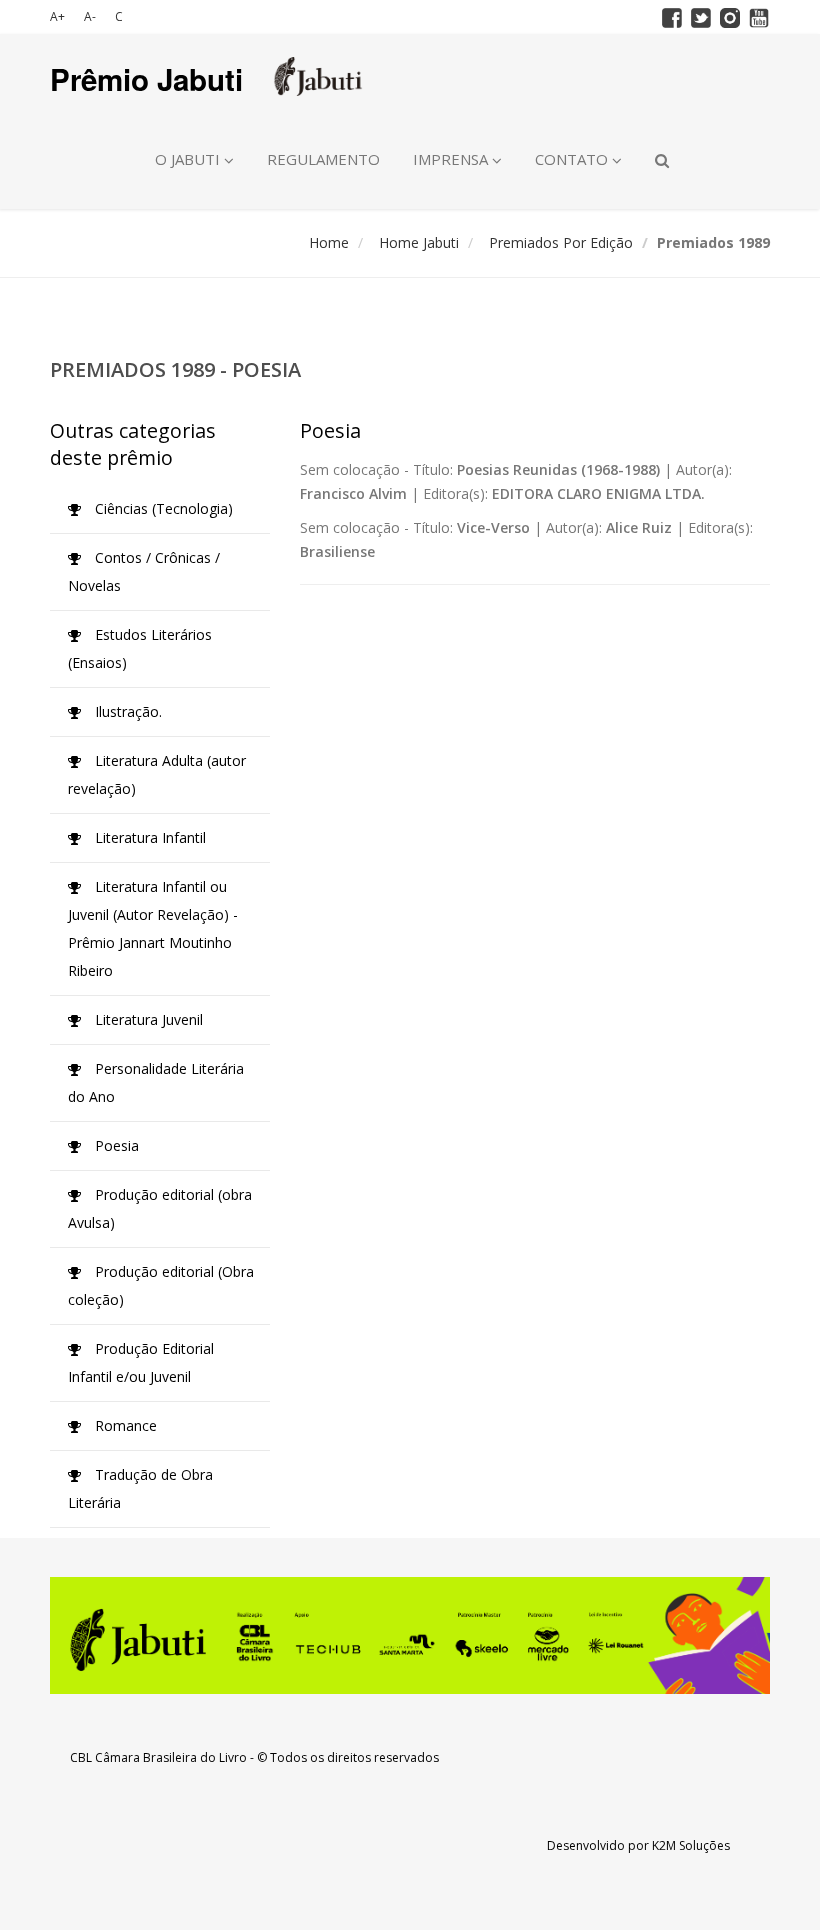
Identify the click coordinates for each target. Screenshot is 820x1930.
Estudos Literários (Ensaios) (140, 648)
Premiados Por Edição (561, 242)
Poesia (115, 1145)
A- (90, 16)
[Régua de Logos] (410, 1635)
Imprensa (452, 159)
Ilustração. (126, 711)
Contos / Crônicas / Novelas (144, 571)
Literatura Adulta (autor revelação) (157, 774)
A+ (57, 16)
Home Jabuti (419, 242)
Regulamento (323, 159)
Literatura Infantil (148, 837)
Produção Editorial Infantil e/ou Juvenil (141, 1362)
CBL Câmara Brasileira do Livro (158, 1757)
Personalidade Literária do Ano (156, 1082)
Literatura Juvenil (147, 1019)
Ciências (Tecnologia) (162, 508)
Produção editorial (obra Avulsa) (160, 1208)
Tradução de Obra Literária (140, 1488)
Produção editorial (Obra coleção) (161, 1285)
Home (329, 242)
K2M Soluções (691, 1845)
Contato (573, 159)
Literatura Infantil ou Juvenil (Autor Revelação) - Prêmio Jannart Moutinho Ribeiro (153, 928)
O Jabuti (189, 159)
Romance (124, 1425)
